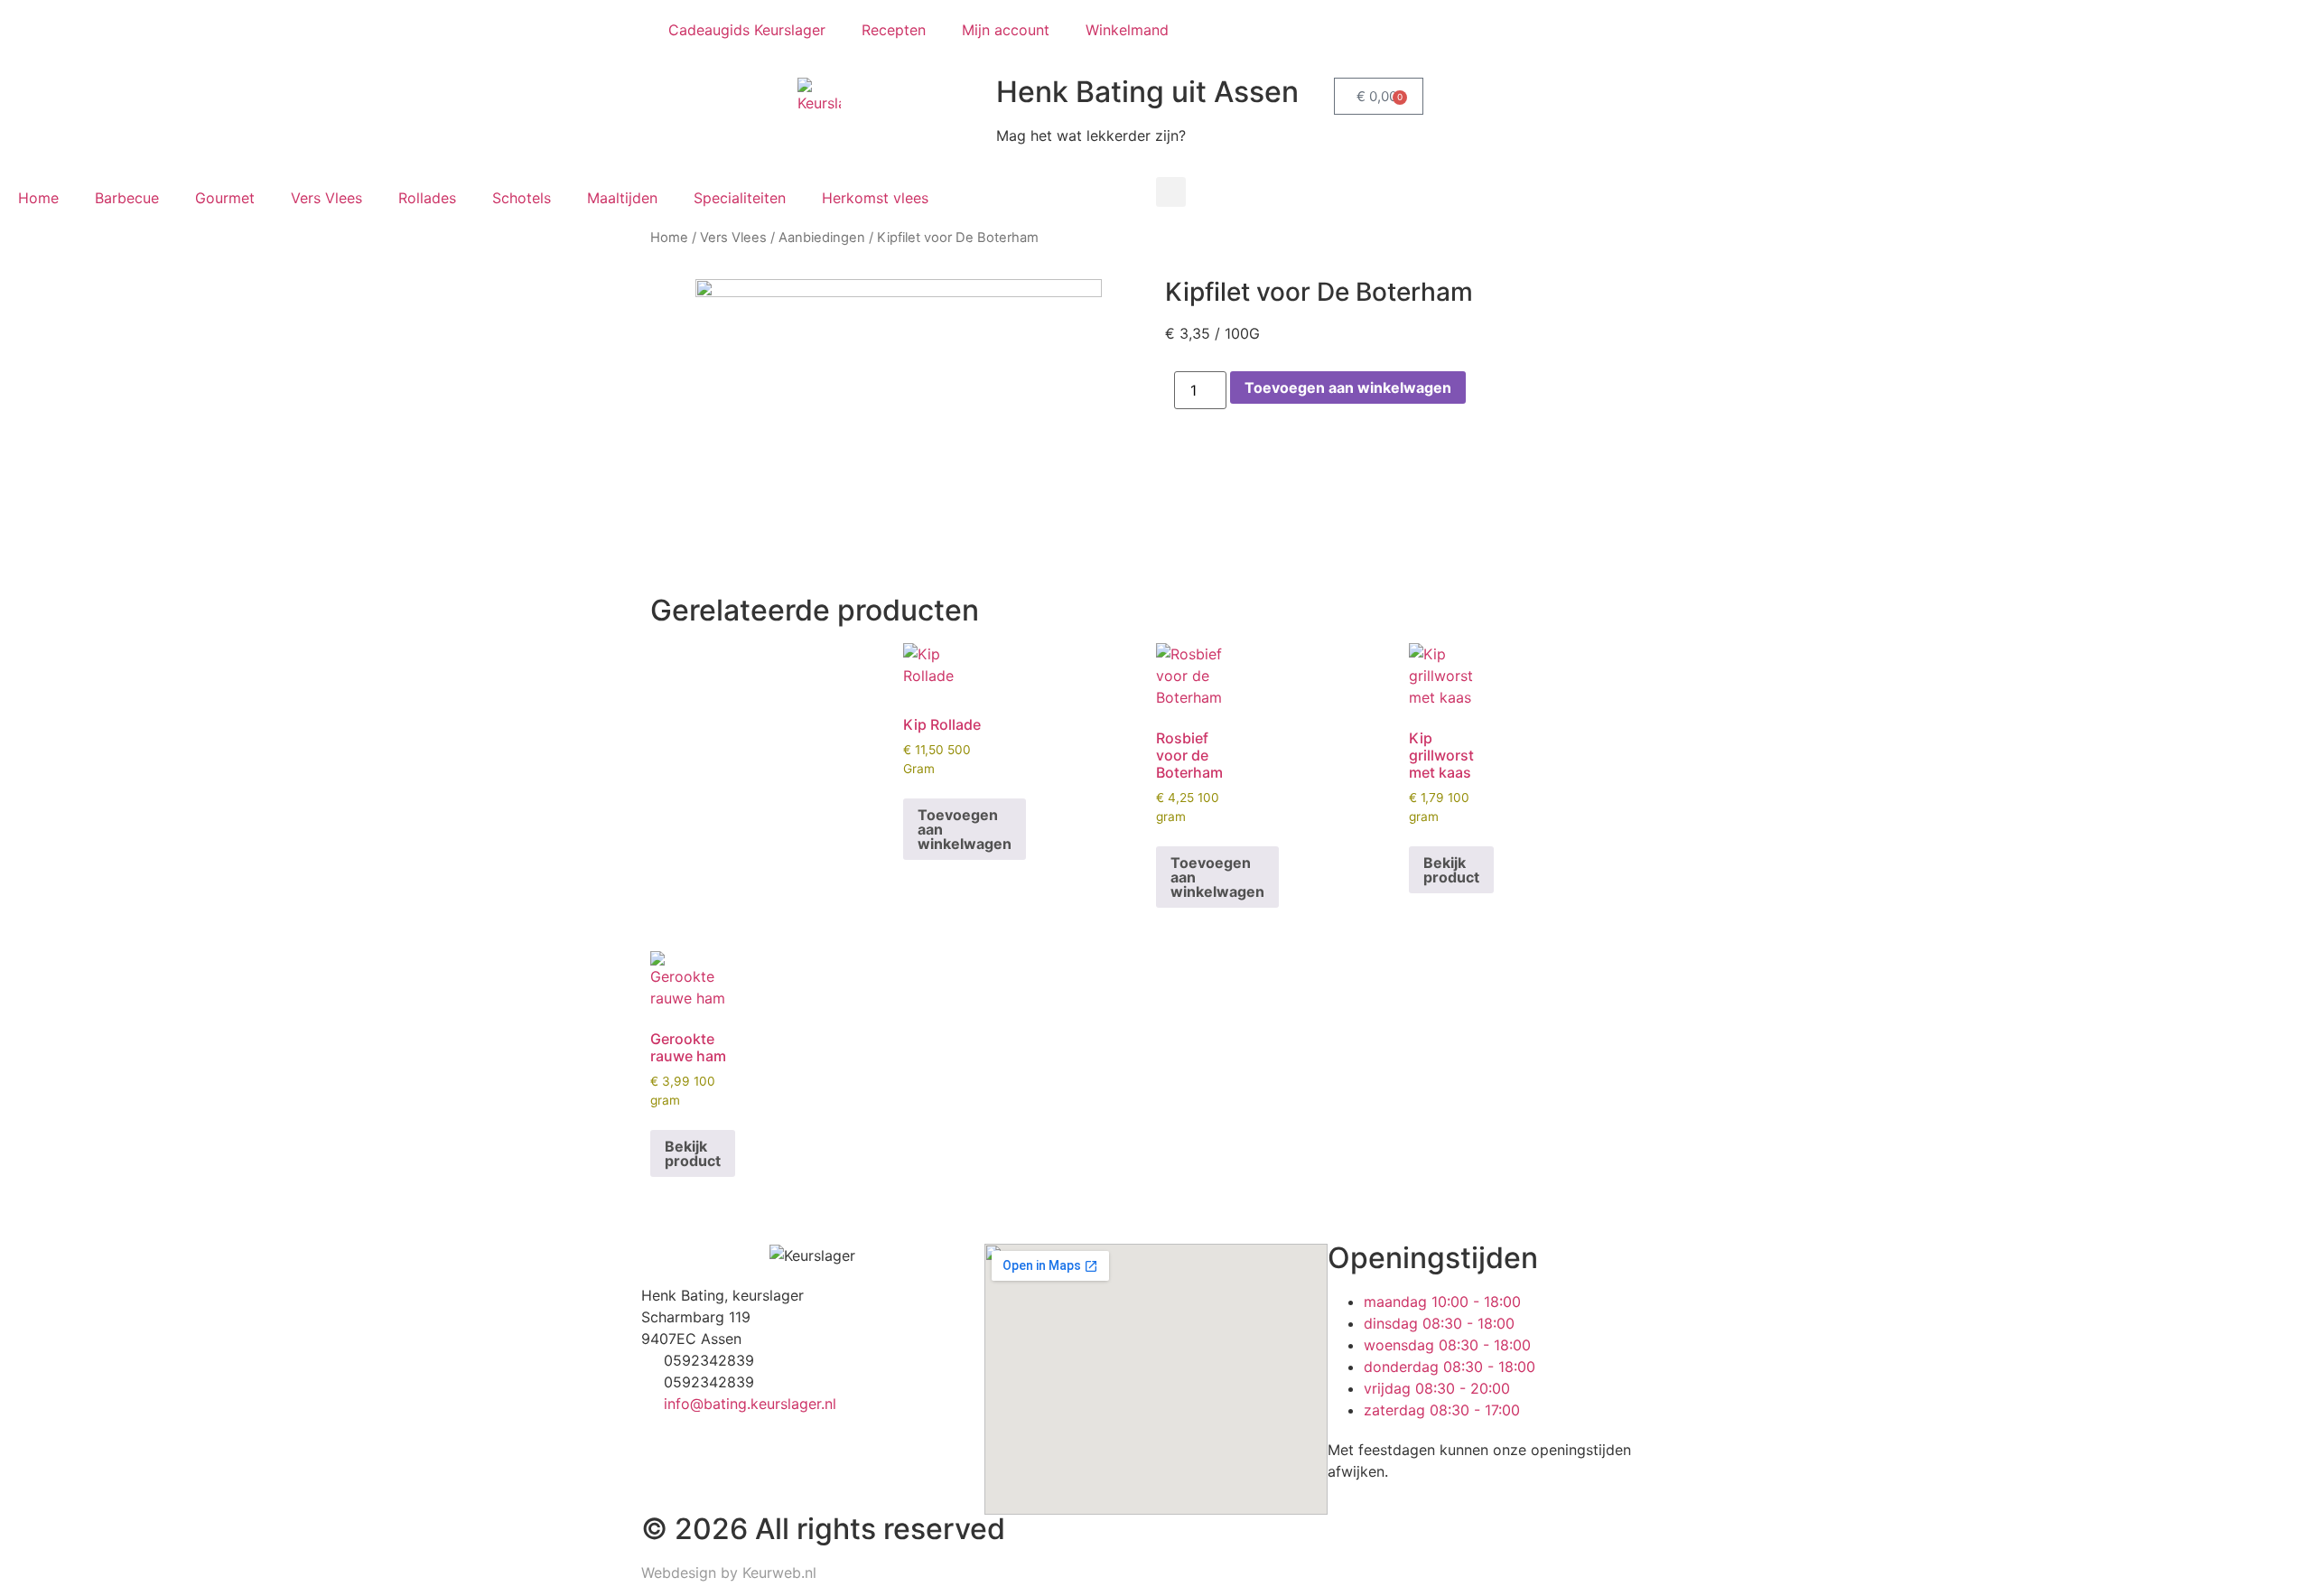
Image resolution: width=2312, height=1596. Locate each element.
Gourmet (225, 198)
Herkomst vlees (875, 198)
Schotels (522, 198)
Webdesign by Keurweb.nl (729, 1573)
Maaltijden (622, 198)
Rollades (427, 198)
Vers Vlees (326, 198)
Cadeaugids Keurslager (747, 30)
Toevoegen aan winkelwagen (1348, 387)
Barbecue (127, 198)
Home (38, 198)
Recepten (894, 30)
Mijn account (1006, 30)
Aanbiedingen (822, 238)
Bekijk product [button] (1451, 870)
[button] (1171, 192)
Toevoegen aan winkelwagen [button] (965, 829)
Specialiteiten (740, 198)
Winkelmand (1127, 30)
